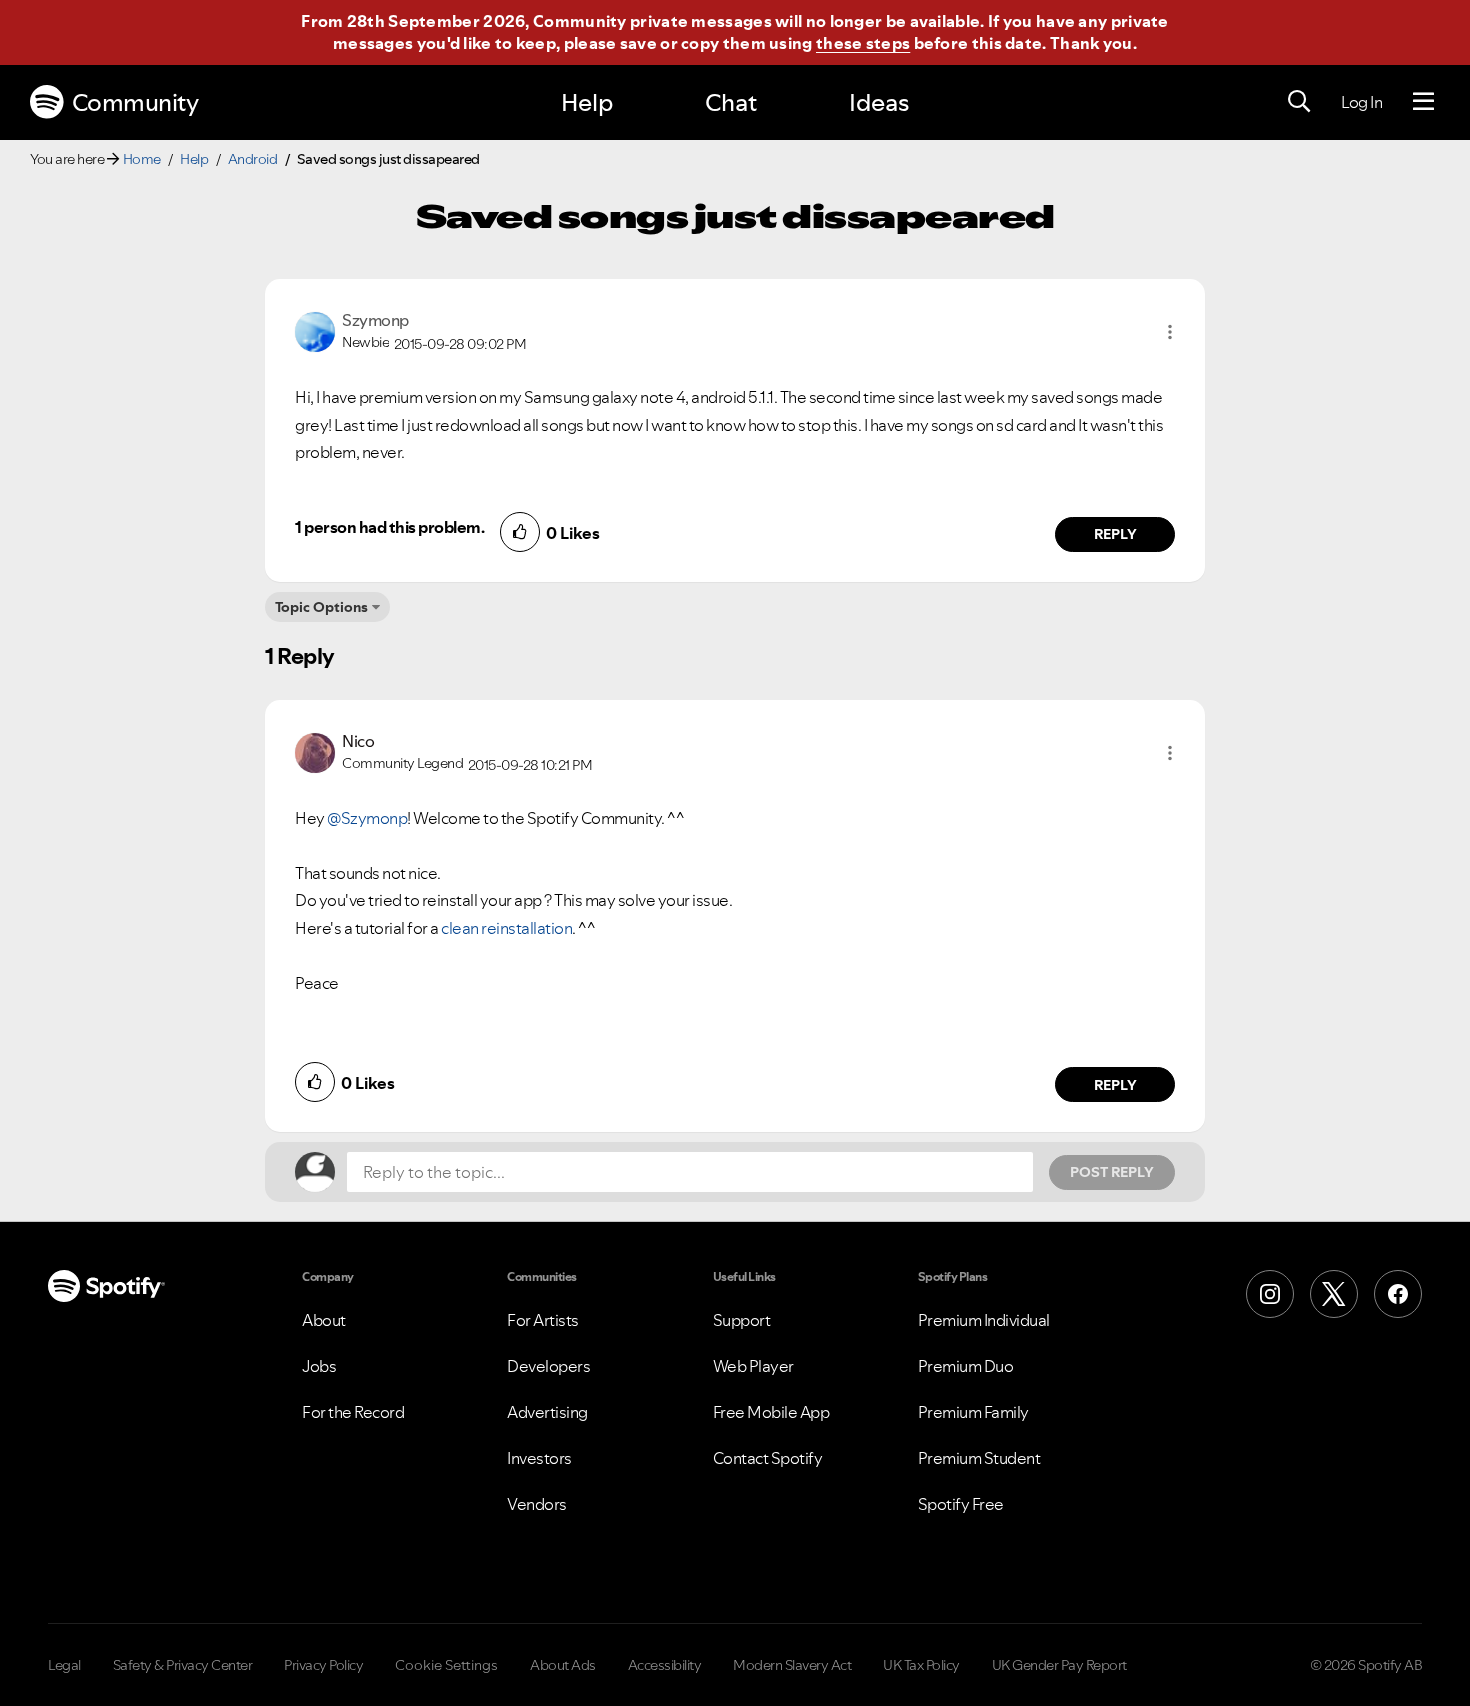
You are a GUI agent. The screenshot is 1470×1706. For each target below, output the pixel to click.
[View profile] (315, 330)
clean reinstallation (506, 928)
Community (135, 102)
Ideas (879, 102)
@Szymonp (367, 818)
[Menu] (1423, 102)
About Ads (563, 1665)
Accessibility (665, 1665)
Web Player (753, 1366)
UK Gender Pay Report (1059, 1665)
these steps (863, 43)
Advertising (547, 1412)
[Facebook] (1398, 1294)
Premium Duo (966, 1366)
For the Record (353, 1412)
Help (587, 102)
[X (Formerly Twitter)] (1334, 1294)
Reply (1115, 534)
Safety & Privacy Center (183, 1665)
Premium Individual (984, 1320)
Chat (731, 102)
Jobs (319, 1366)
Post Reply (1112, 1172)
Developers (548, 1366)
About (324, 1320)
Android (253, 159)
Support (742, 1320)
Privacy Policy (323, 1665)
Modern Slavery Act (792, 1665)
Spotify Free (961, 1504)
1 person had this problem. (389, 527)
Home (142, 159)
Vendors (537, 1504)
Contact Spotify (768, 1458)
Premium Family (973, 1412)
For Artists (543, 1320)
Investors (539, 1458)
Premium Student (979, 1458)
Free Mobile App (771, 1412)
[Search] (1299, 102)
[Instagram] (1270, 1294)
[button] (1170, 332)
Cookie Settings (446, 1665)
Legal (64, 1665)
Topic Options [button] (321, 607)
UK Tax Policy (921, 1665)
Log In (1361, 102)
